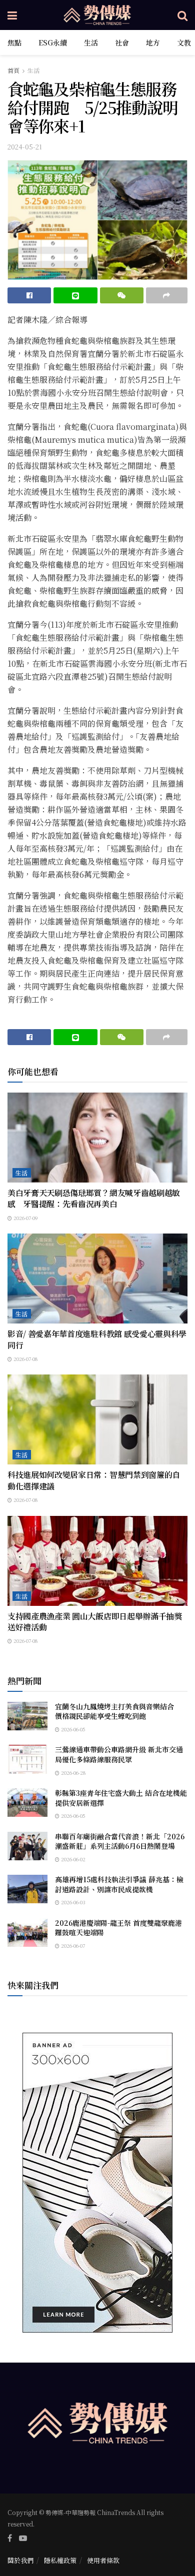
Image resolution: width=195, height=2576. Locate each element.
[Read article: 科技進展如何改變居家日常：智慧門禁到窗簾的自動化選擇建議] (97, 1419)
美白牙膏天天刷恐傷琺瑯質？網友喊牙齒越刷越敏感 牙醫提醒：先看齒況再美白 (94, 1198)
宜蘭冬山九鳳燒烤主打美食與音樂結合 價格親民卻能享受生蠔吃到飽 (118, 1711)
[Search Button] (182, 15)
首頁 (13, 70)
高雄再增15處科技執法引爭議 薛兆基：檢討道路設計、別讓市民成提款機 (119, 1884)
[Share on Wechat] (122, 295)
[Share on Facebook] (29, 295)
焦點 (14, 42)
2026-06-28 (72, 1773)
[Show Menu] (12, 15)
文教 (184, 42)
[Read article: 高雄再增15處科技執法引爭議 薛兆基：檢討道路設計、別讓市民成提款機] (27, 1889)
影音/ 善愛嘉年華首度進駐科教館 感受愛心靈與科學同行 (97, 1339)
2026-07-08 (25, 1359)
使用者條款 (103, 2560)
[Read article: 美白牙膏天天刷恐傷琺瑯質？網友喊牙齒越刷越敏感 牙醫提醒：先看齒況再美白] (97, 1138)
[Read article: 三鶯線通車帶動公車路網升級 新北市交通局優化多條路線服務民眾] (27, 1759)
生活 (91, 42)
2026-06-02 (72, 1859)
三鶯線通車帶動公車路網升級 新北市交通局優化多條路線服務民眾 (119, 1754)
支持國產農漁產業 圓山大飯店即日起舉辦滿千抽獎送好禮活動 (95, 1622)
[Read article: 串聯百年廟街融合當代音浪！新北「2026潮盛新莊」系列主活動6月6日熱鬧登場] (27, 1846)
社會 (122, 42)
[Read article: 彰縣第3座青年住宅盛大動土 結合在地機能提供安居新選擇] (27, 1803)
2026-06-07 (72, 1945)
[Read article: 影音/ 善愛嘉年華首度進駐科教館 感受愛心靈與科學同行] (97, 1279)
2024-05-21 (25, 147)
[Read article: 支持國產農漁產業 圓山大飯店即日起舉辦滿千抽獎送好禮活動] (97, 1561)
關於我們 (20, 2560)
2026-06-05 (72, 1729)
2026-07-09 (25, 1218)
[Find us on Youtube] (23, 2538)
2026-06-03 (72, 1902)
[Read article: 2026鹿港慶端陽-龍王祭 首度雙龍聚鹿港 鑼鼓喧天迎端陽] (27, 1932)
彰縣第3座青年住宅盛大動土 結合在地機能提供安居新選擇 (121, 1798)
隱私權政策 (60, 2560)
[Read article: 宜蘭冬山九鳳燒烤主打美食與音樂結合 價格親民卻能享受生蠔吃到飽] (27, 1716)
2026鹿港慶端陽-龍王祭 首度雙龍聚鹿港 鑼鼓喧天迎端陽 (118, 1928)
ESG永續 (53, 42)
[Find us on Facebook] (10, 2538)
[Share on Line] (75, 295)
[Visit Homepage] (97, 15)
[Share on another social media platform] (167, 295)
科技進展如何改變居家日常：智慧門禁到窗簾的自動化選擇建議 (94, 1480)
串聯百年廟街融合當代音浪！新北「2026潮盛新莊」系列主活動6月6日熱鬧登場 (120, 1841)
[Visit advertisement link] (97, 2183)
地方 (153, 42)
